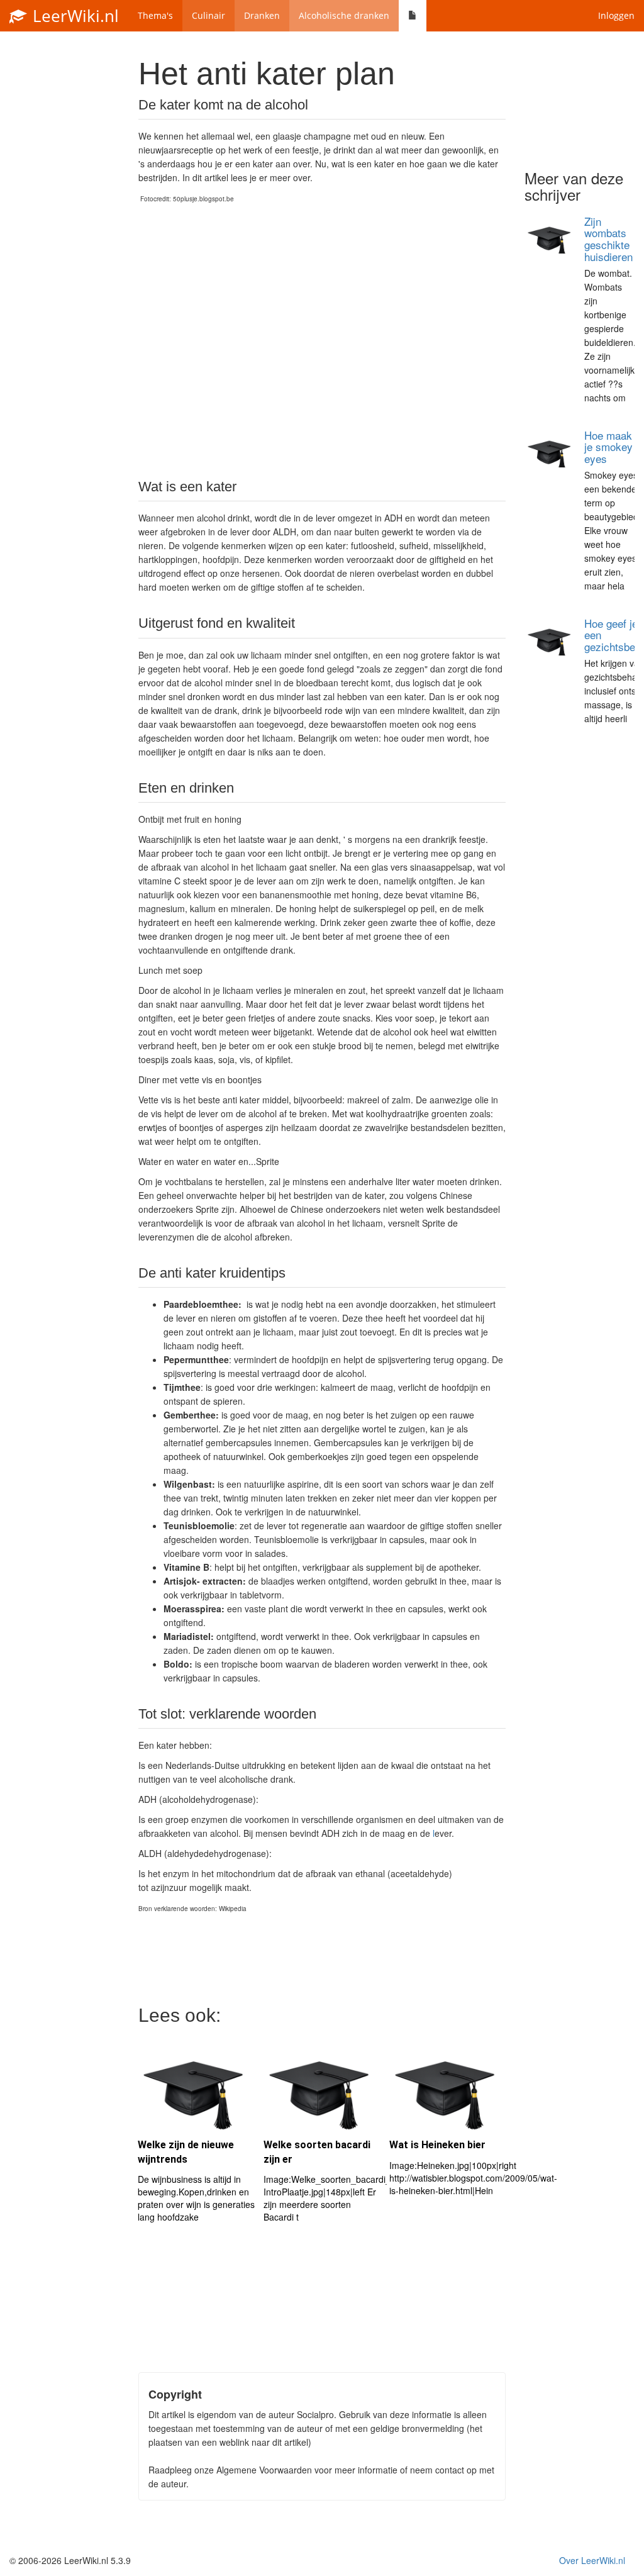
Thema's (155, 15)
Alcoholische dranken (344, 15)
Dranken (262, 15)
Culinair (208, 15)
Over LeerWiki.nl (592, 2560)
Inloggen (616, 15)
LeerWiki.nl (74, 16)
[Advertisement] (322, 341)
